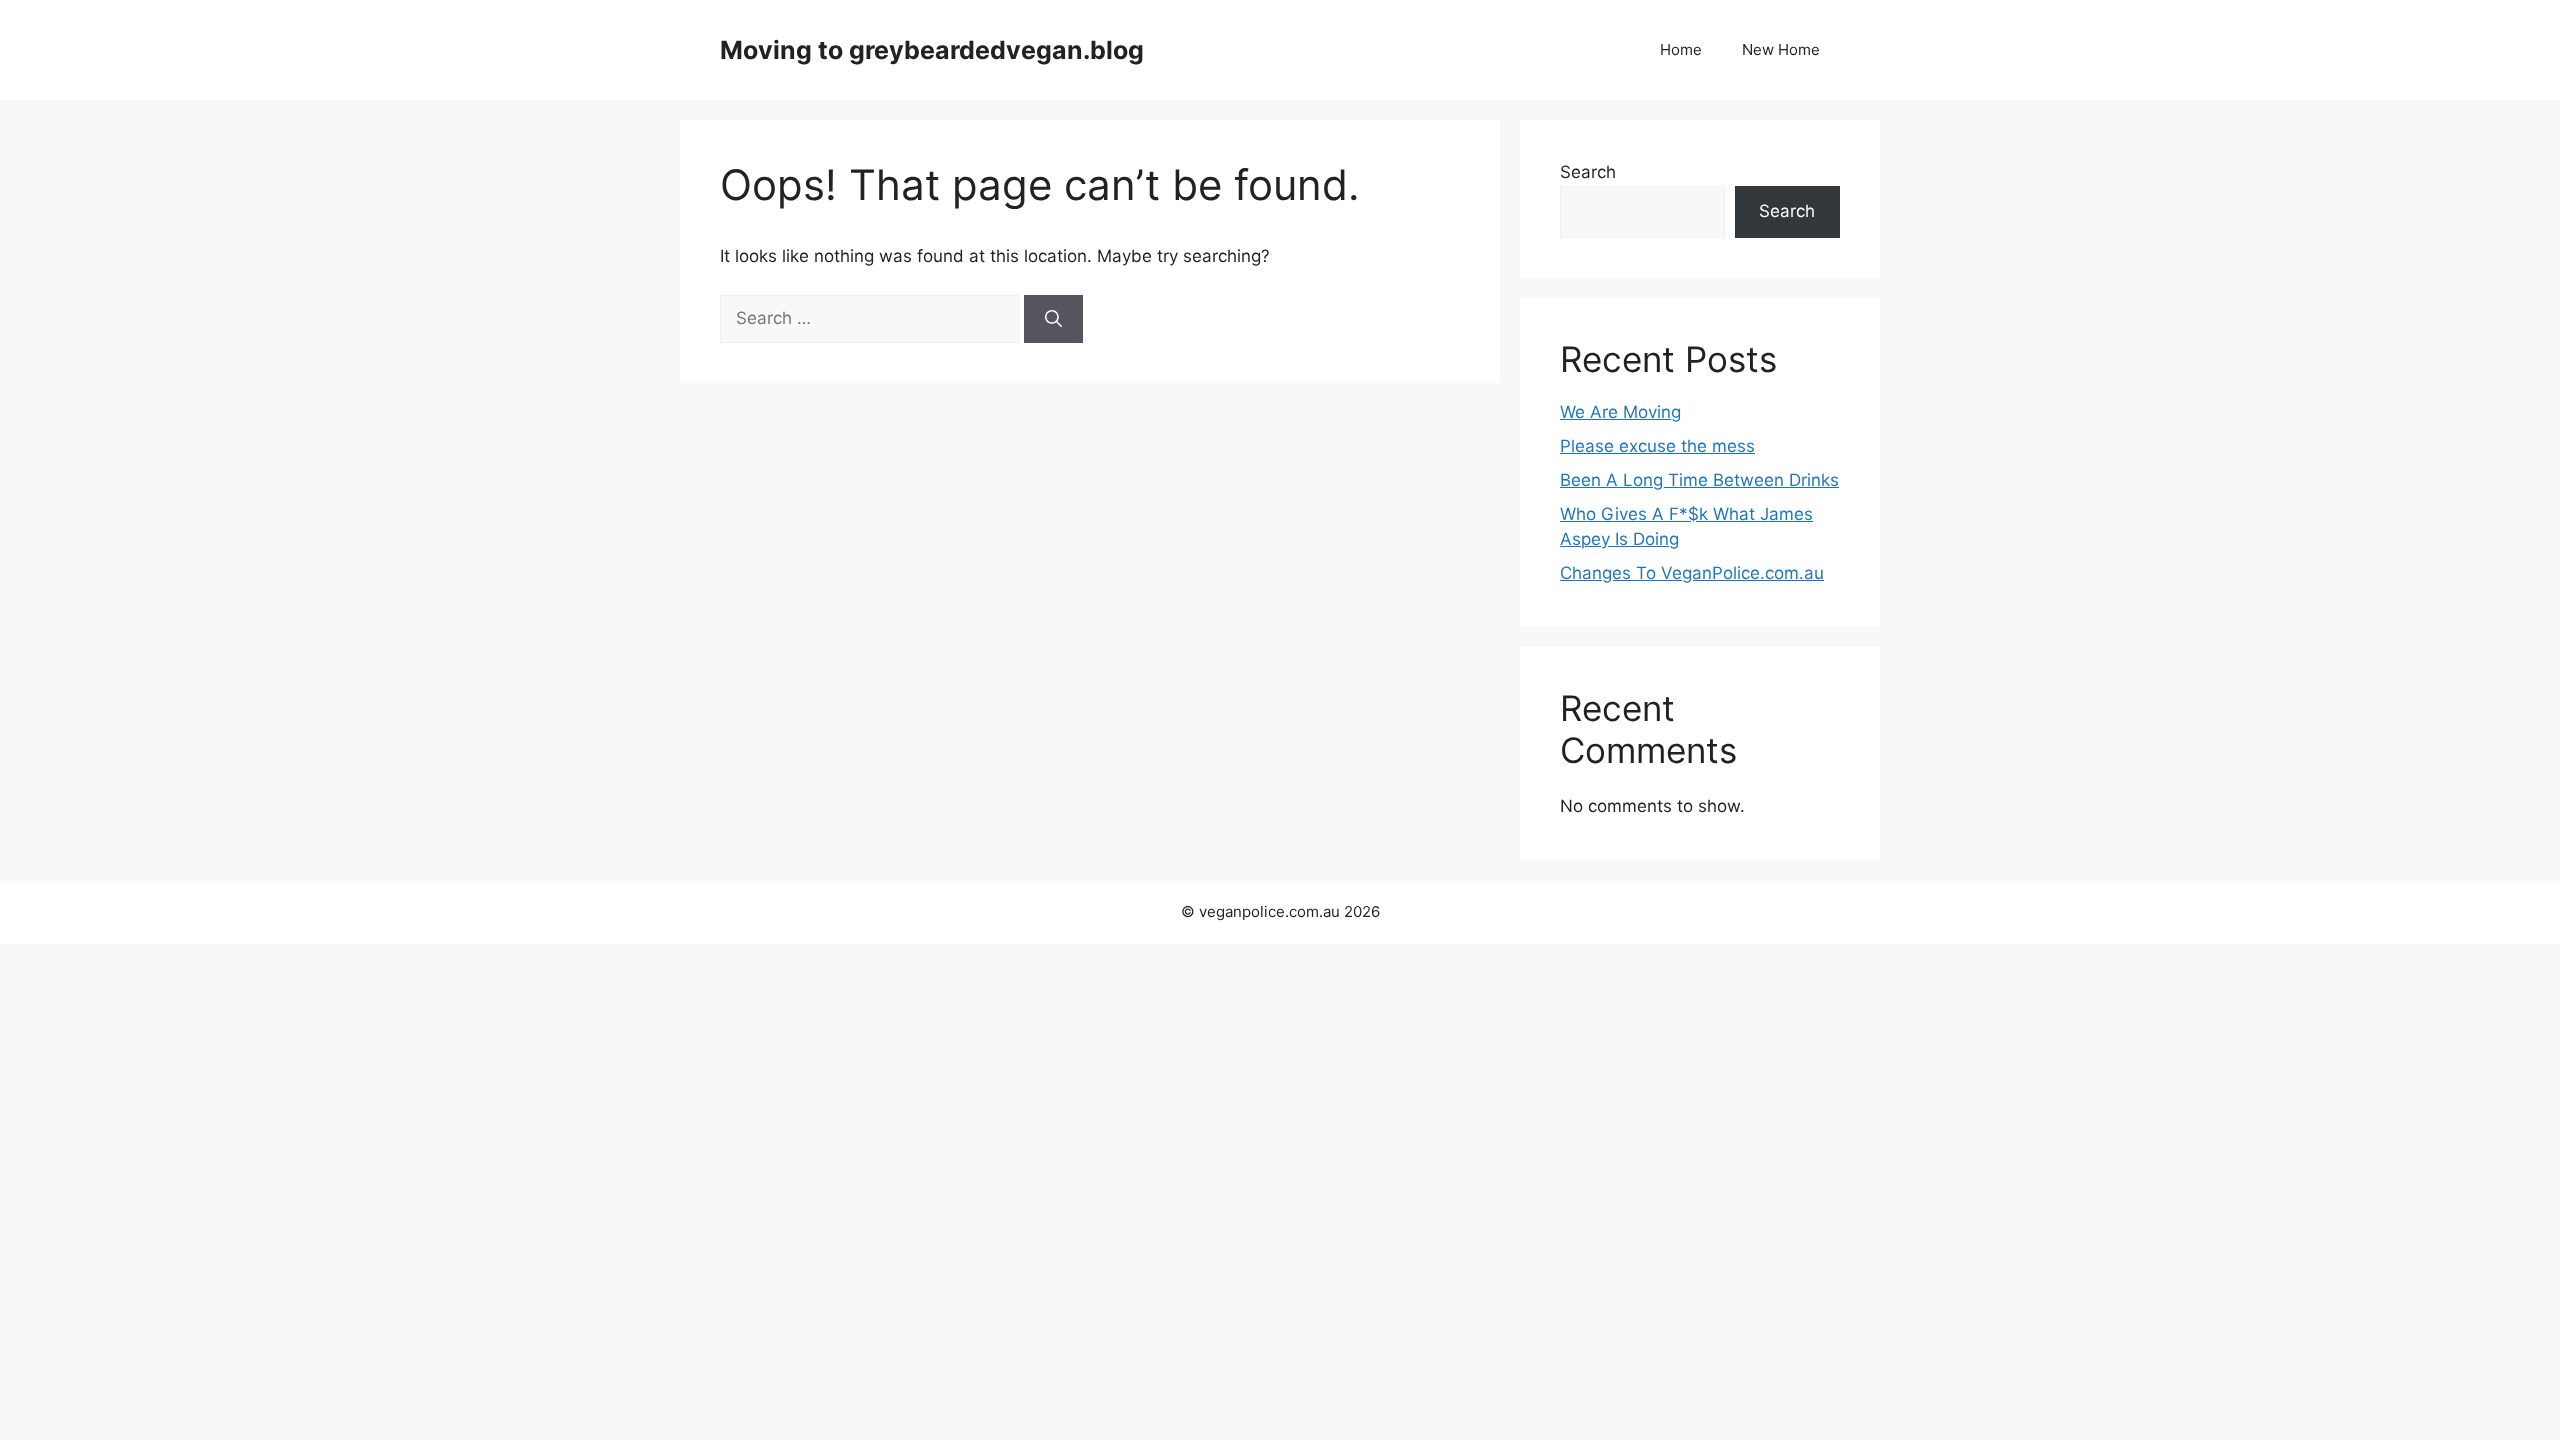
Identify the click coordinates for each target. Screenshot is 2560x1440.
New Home (1781, 49)
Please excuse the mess (1657, 446)
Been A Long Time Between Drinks (1699, 480)
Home (1681, 49)
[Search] (1053, 319)
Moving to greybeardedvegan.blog (932, 50)
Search (1588, 172)
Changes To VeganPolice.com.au (1692, 573)
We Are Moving (1620, 412)
